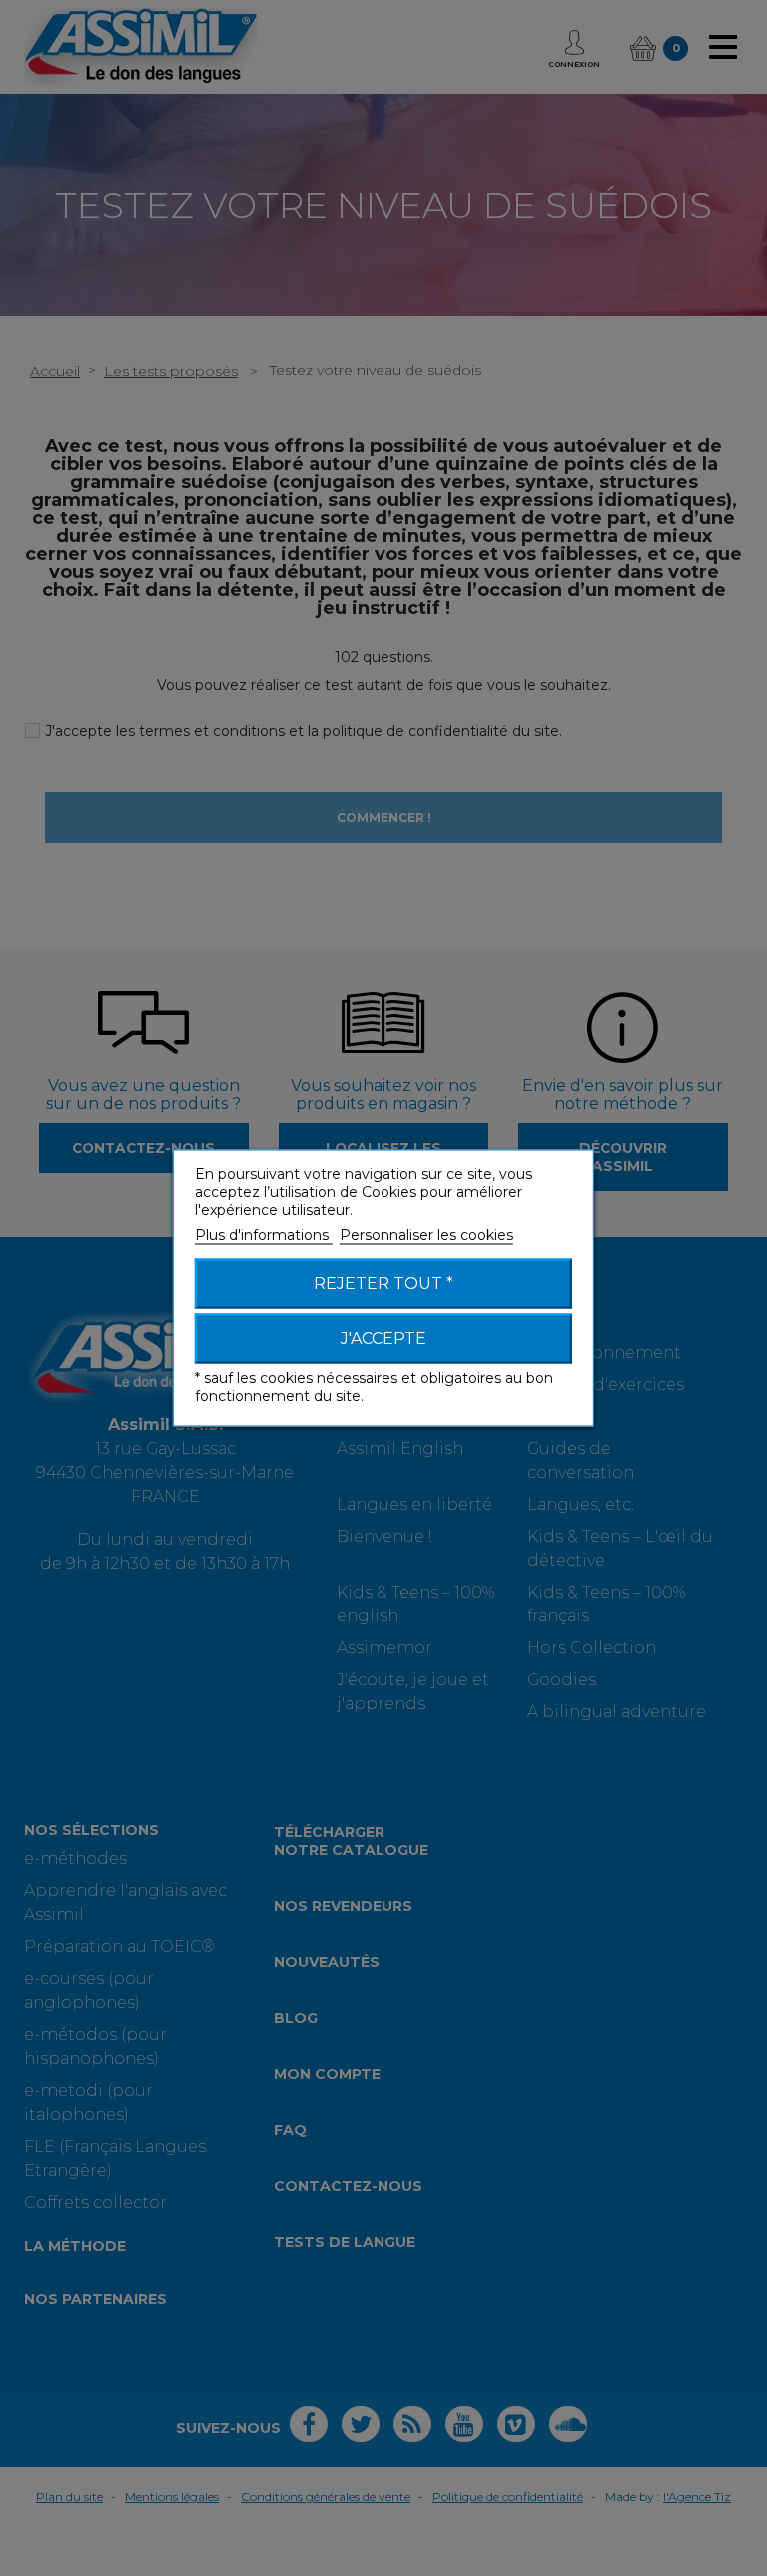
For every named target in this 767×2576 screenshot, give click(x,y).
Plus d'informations (264, 1235)
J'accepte (383, 1338)
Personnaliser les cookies (426, 1235)
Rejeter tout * (383, 1284)
